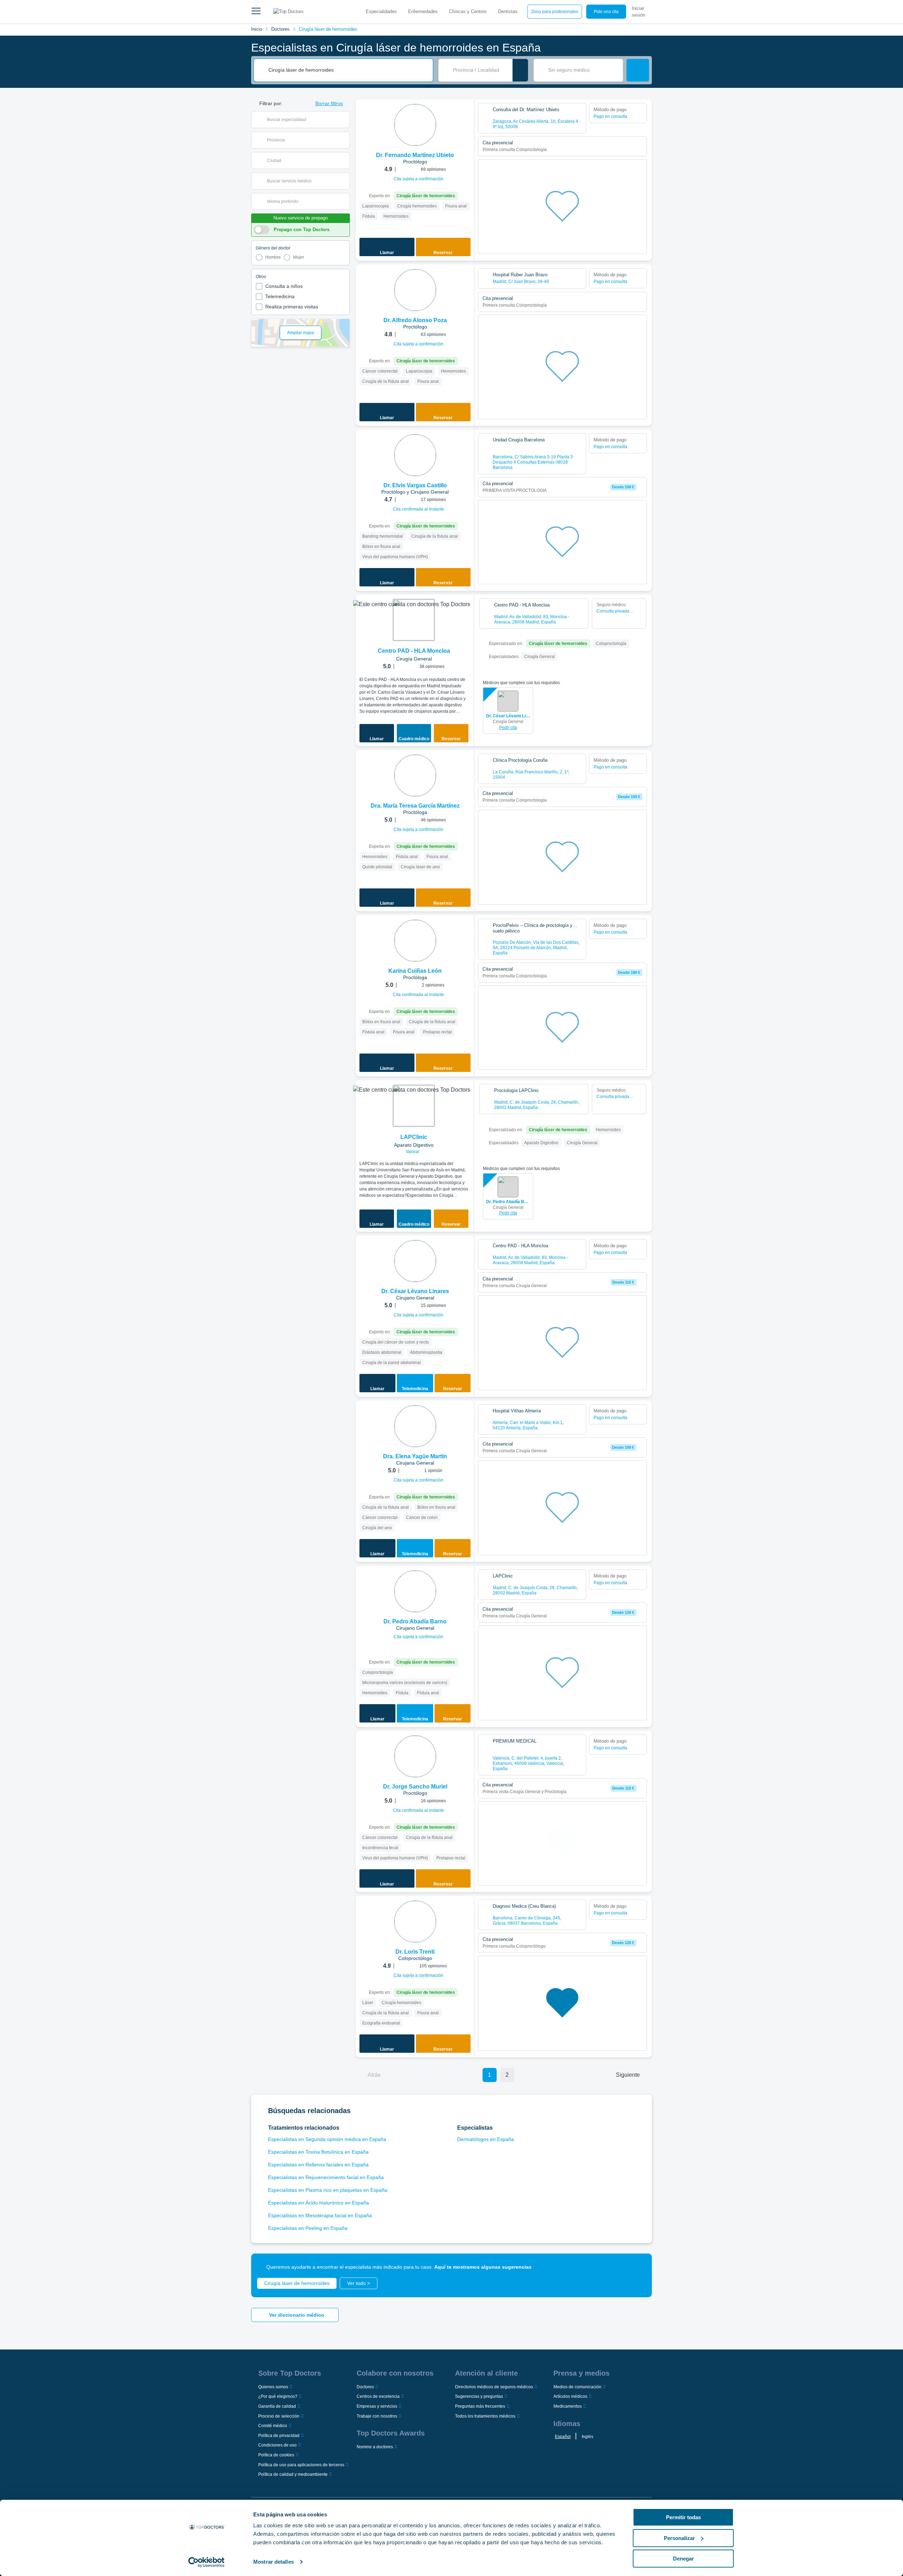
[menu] (256, 12)
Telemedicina (280, 296)
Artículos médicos (570, 2396)
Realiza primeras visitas (292, 307)
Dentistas (508, 11)
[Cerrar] (638, 2267)
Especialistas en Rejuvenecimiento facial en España (326, 2177)
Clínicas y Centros (468, 11)
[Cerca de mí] (520, 70)
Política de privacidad (279, 2436)
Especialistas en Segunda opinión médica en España (327, 2139)
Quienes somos (273, 2387)
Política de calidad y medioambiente (293, 2474)
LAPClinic (414, 1137)
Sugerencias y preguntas (479, 2396)
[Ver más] (466, 114)
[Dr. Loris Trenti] (415, 1922)
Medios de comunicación (577, 2387)
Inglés (587, 2437)
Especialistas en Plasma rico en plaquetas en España (328, 2190)
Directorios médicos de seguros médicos (494, 2387)
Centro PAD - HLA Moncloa (414, 651)
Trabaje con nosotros (377, 2416)
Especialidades (381, 11)
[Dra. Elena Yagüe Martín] (415, 1426)
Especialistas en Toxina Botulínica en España (318, 2152)
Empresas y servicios (377, 2406)
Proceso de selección (279, 2416)
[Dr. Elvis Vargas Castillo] (415, 455)
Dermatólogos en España (486, 2139)
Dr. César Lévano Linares (508, 716)
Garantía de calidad (277, 2406)
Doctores (280, 29)
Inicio (257, 29)
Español (563, 2437)
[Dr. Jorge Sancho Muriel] (415, 1756)
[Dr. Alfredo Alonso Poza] (415, 290)
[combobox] (348, 70)
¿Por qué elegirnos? (278, 2396)
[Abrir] (344, 120)
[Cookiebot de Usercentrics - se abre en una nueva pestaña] (207, 2562)
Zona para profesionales (555, 12)
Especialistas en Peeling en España (308, 2228)
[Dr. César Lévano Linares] (415, 1261)
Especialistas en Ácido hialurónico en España (319, 2203)
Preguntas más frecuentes (480, 2406)
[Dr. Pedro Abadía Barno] (415, 1591)
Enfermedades (423, 11)
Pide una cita (606, 12)
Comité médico (273, 2426)
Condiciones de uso (277, 2445)
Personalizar (679, 2538)
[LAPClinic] (414, 1106)
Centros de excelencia (378, 2396)
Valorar (413, 1152)
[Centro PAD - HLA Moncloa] (414, 620)
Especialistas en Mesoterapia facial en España (320, 2215)
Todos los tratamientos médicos (485, 2416)
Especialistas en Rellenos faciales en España (318, 2165)
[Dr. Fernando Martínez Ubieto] (415, 125)
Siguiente (628, 2075)
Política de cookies (276, 2455)
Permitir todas (683, 2517)
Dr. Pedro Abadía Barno (508, 1202)
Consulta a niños (284, 286)
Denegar (683, 2559)
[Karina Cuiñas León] (415, 941)
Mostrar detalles (274, 2562)
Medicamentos (568, 2406)
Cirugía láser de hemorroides (328, 29)
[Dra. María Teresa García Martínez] (415, 776)
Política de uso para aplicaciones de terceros (301, 2465)
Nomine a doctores (375, 2447)
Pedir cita (508, 728)
